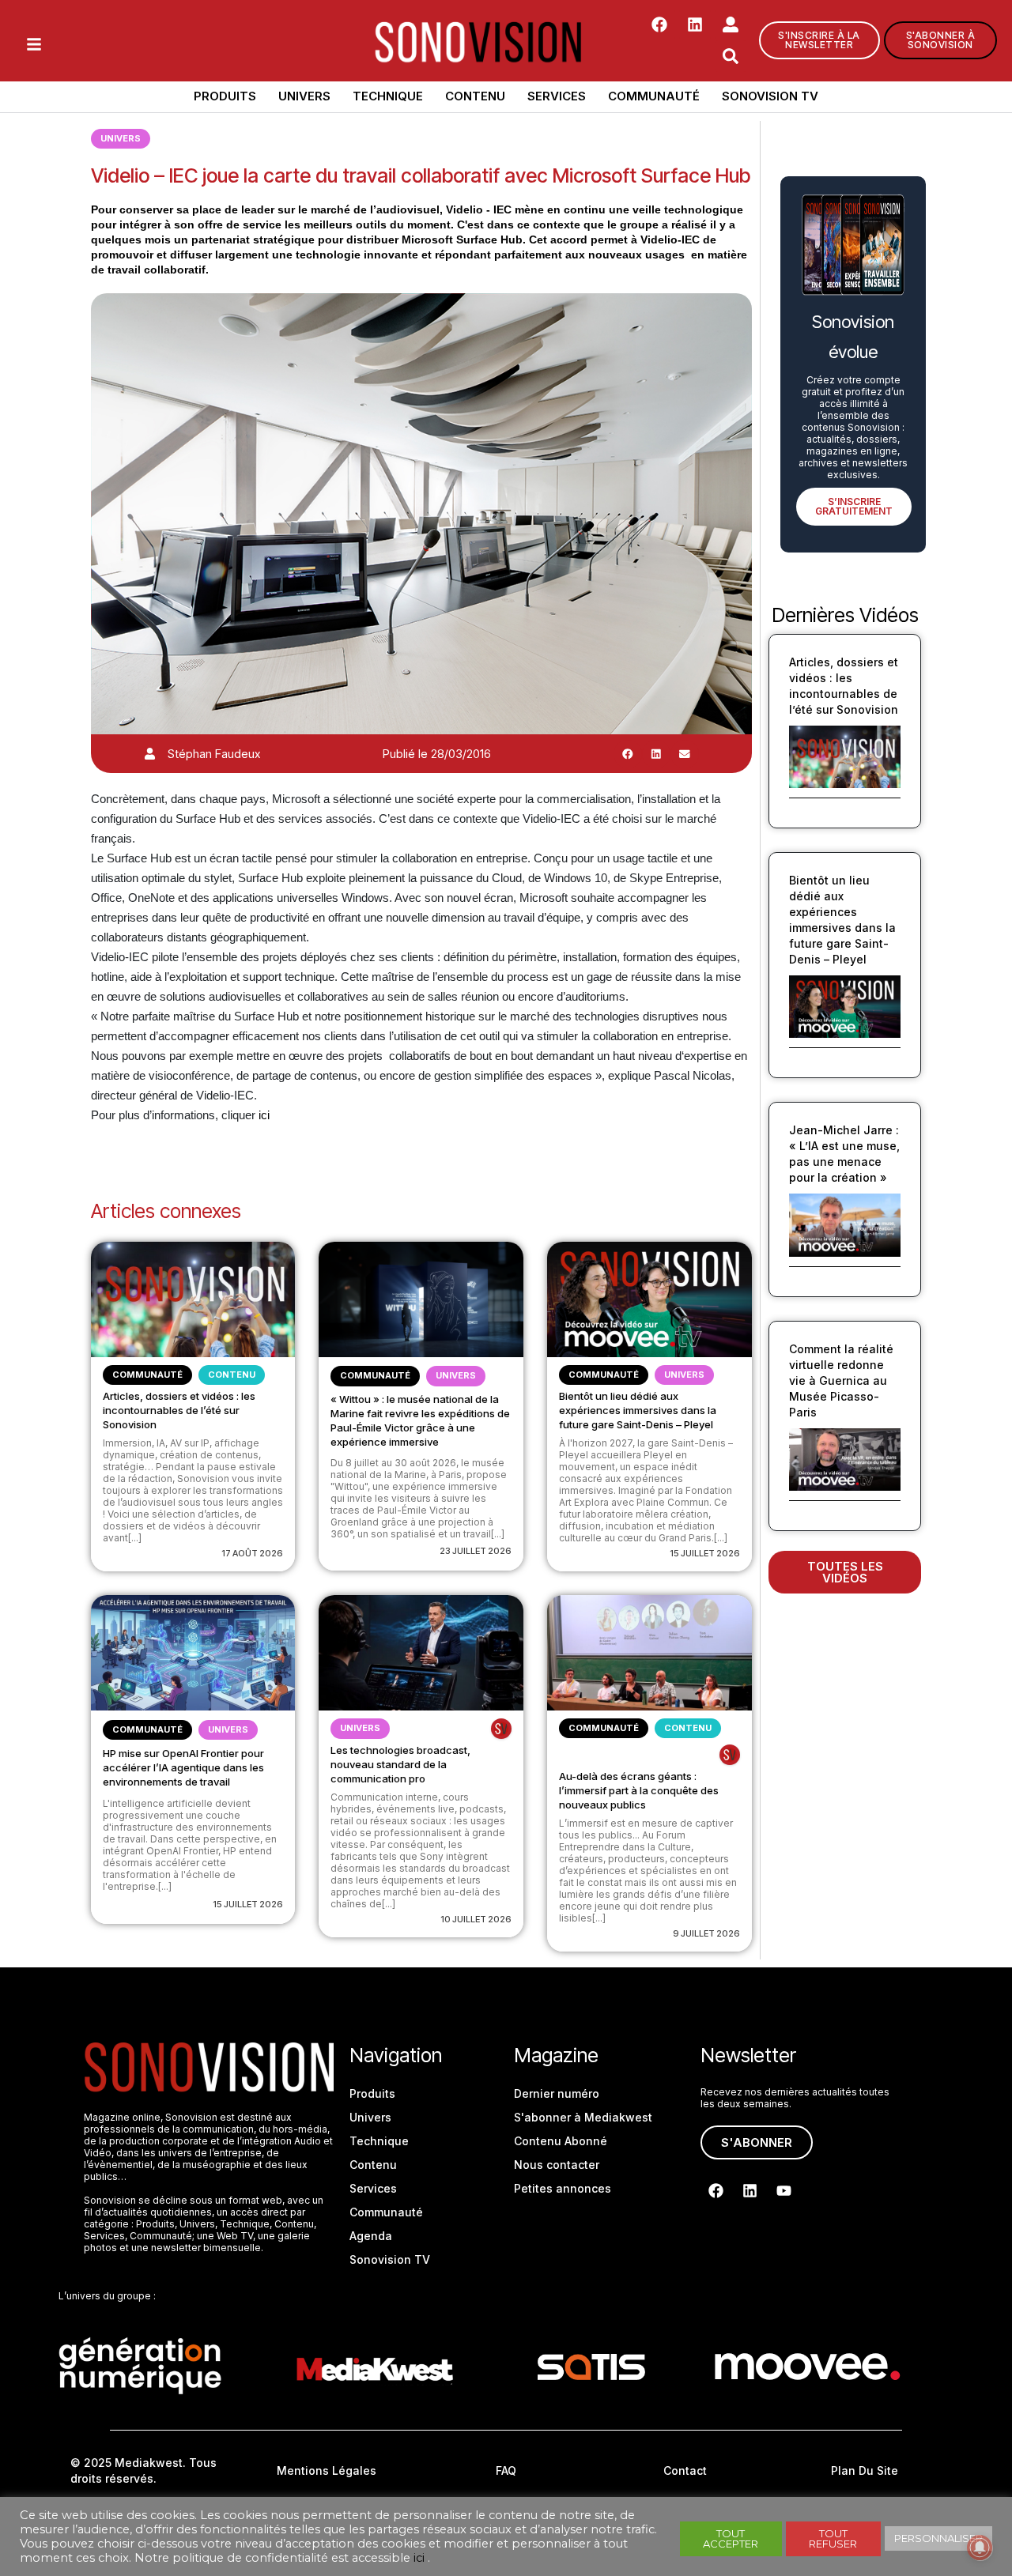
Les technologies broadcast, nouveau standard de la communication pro (400, 1764)
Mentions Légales (327, 2470)
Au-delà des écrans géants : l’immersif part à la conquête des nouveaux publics (639, 1790)
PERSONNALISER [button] (938, 2538)
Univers (304, 96)
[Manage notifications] (980, 2548)
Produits (225, 96)
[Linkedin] (695, 25)
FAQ (506, 2470)
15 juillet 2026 (705, 1553)
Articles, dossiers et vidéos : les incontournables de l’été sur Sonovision (179, 1410)
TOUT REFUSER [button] (833, 2538)
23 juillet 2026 (476, 1551)
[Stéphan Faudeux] (150, 754)
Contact (685, 2470)
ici (262, 1115)
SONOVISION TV (770, 96)
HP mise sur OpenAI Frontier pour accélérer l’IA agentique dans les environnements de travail (183, 1767)
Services (557, 96)
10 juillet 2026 (476, 1919)
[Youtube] (784, 2190)
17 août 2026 (252, 1553)
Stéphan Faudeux (214, 754)
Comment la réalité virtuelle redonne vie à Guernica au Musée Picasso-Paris (841, 1380)
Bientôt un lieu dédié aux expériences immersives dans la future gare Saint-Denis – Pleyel (638, 1410)
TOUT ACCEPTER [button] (731, 2538)
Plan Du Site (865, 2470)
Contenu (475, 96)
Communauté (654, 96)
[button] (628, 754)
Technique (388, 96)
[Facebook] (659, 25)
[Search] (731, 56)
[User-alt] (731, 25)
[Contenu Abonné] (501, 1729)
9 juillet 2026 (706, 1933)
